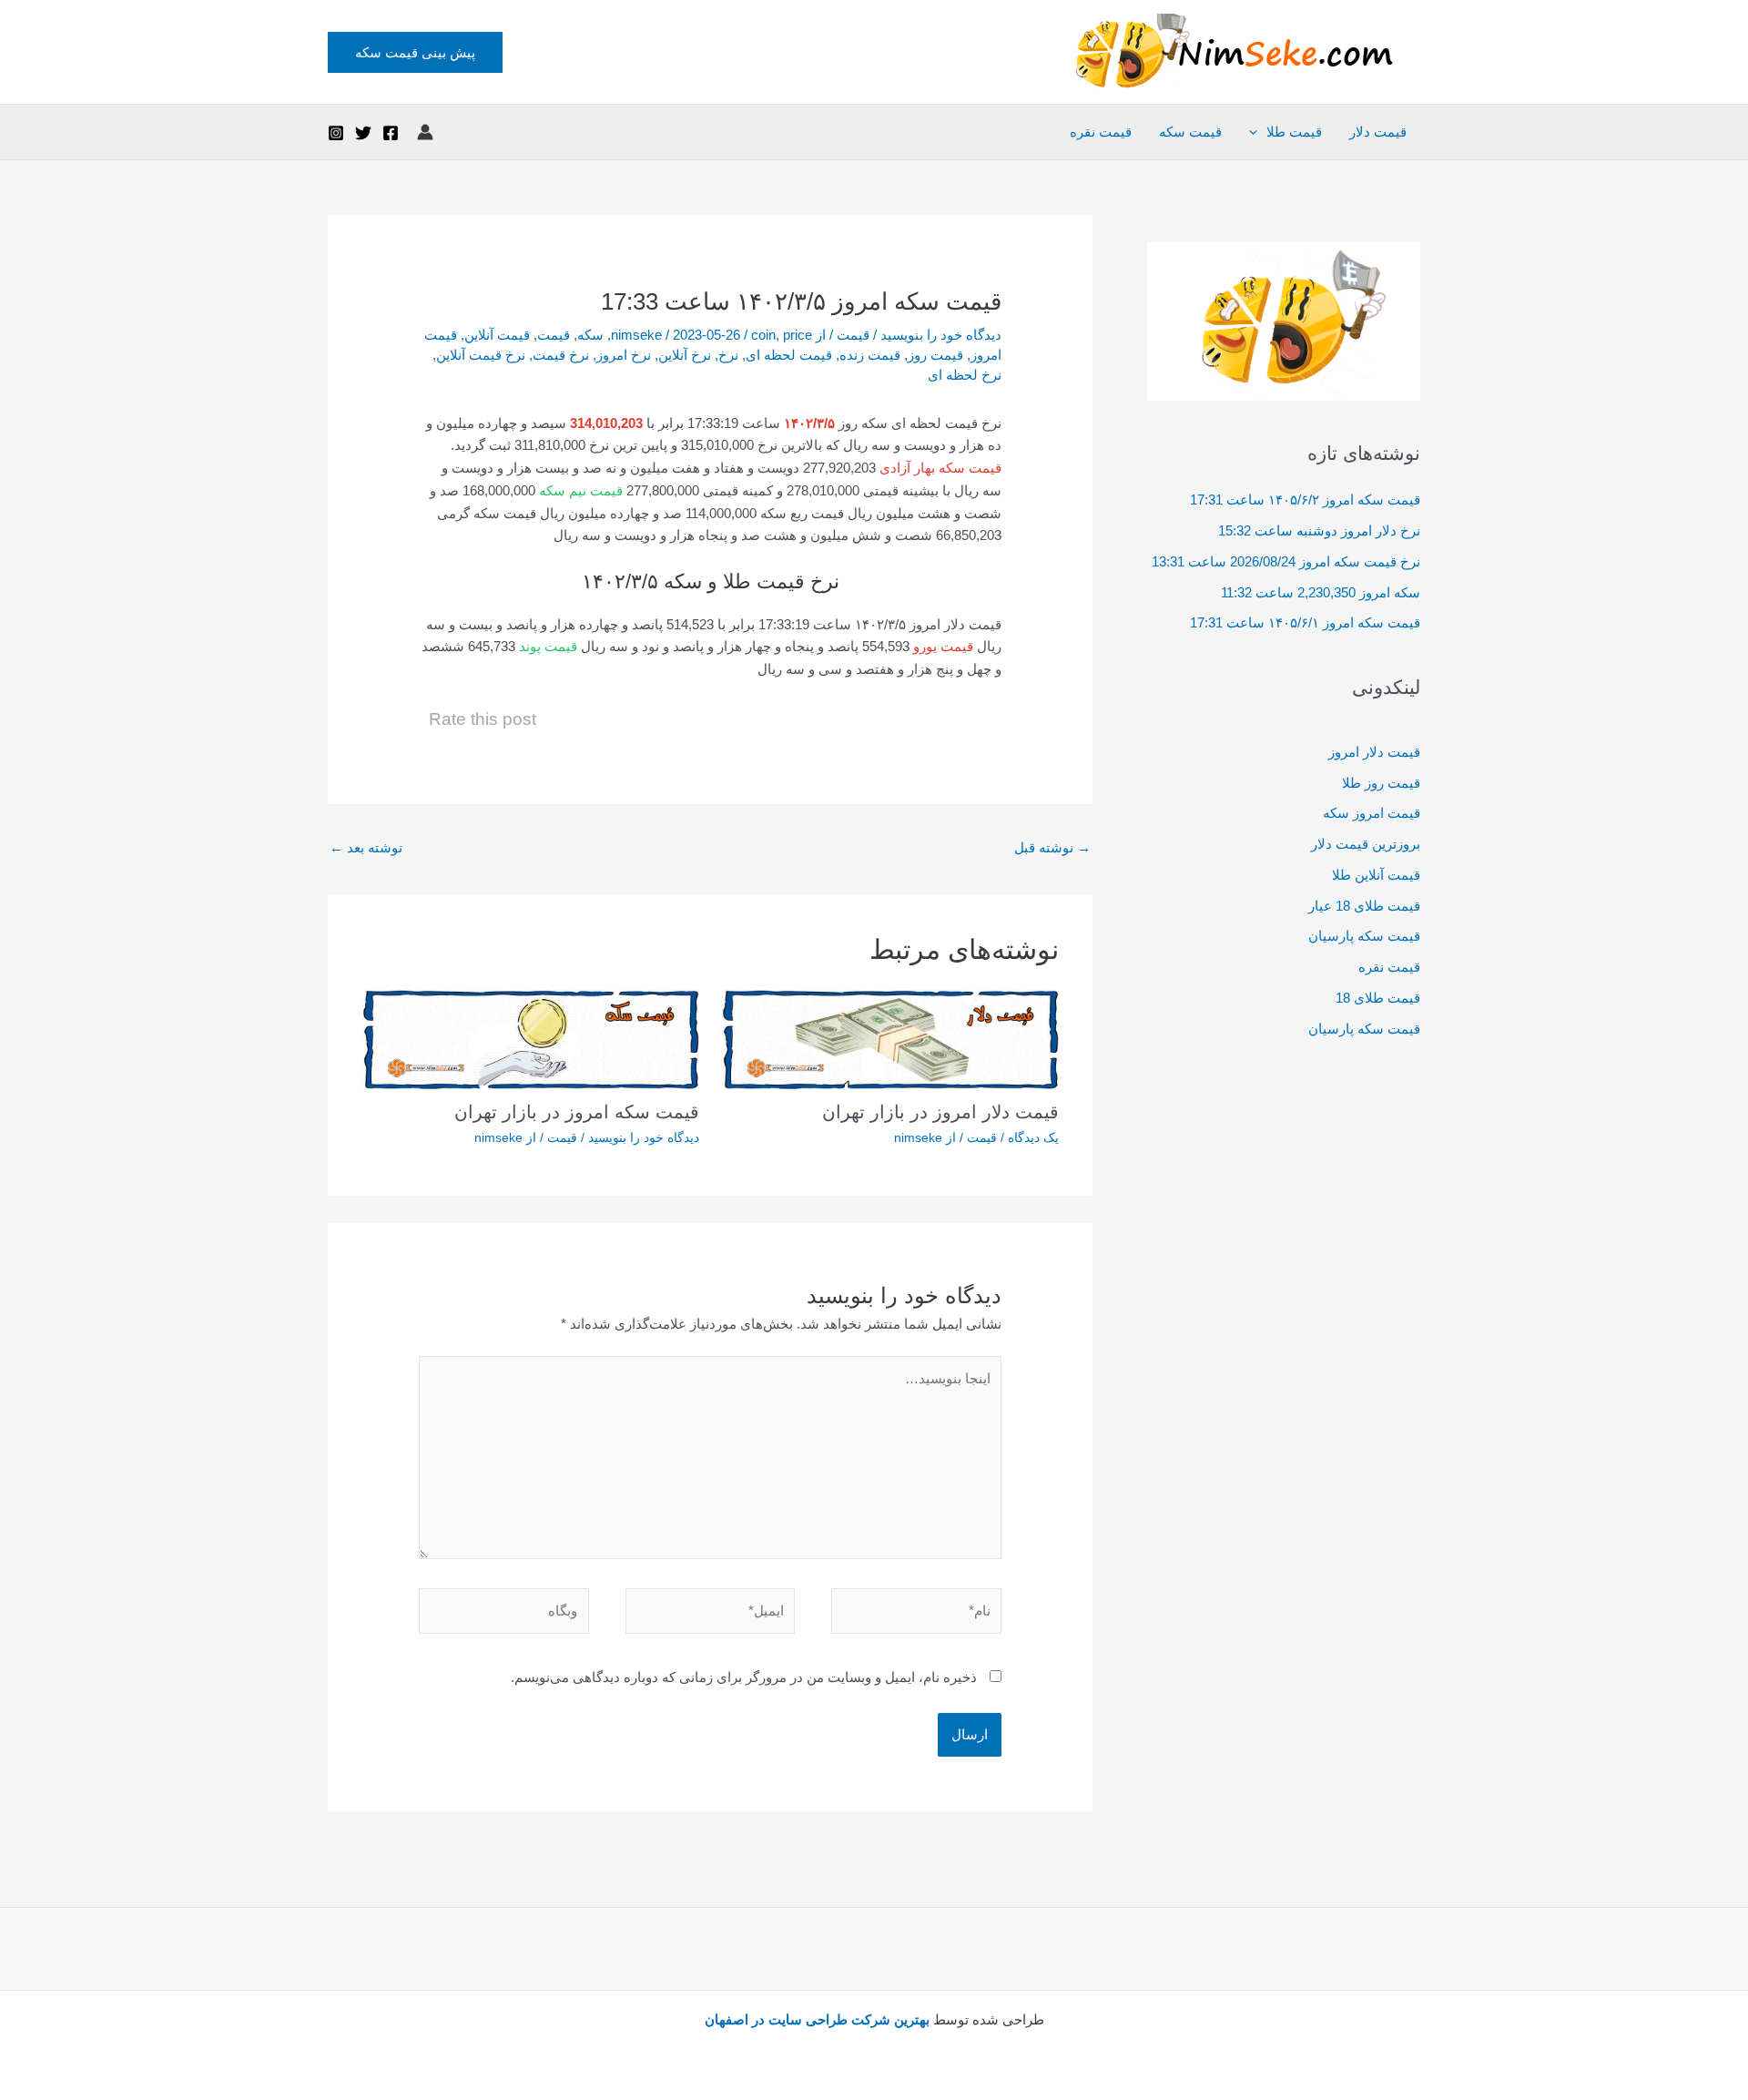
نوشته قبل (1052, 847)
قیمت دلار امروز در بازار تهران (940, 1112)
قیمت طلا (1294, 132)
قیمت (853, 335)
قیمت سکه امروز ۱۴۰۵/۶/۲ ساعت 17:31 (1305, 500)
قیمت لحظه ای (789, 355)
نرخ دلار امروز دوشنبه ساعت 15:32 (1319, 530)
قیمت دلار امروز (1374, 752)
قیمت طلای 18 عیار (1364, 906)
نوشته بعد (366, 847)
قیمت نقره (1101, 132)
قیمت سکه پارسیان (1364, 936)
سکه (590, 335)
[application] (1258, 132)
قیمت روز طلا (1381, 783)
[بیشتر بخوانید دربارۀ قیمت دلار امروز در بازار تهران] (890, 1038)
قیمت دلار (1378, 132)
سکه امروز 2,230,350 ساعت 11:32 (1321, 592)
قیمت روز (935, 355)
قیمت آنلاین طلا (1376, 875)
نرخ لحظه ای (965, 375)
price (798, 335)
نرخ (728, 355)
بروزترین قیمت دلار (1366, 844)
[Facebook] (391, 133)
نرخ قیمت (561, 355)
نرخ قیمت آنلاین (481, 355)
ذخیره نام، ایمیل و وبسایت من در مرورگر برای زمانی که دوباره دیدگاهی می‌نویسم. (744, 1677)
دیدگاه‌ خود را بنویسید (941, 335)
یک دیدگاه (1033, 1137)
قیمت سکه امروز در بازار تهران (577, 1112)
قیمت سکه (1190, 132)
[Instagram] (336, 133)
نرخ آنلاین (685, 355)
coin (763, 335)
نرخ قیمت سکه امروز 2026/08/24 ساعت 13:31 (1286, 561)
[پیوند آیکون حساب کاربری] (425, 132)
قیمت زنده (870, 355)
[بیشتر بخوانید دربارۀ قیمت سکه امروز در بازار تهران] (531, 1038)
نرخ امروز (624, 355)
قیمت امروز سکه (1372, 813)
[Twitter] (363, 133)
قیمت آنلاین (497, 335)
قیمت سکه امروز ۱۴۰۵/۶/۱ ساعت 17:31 (1305, 622)
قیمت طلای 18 (1378, 998)
